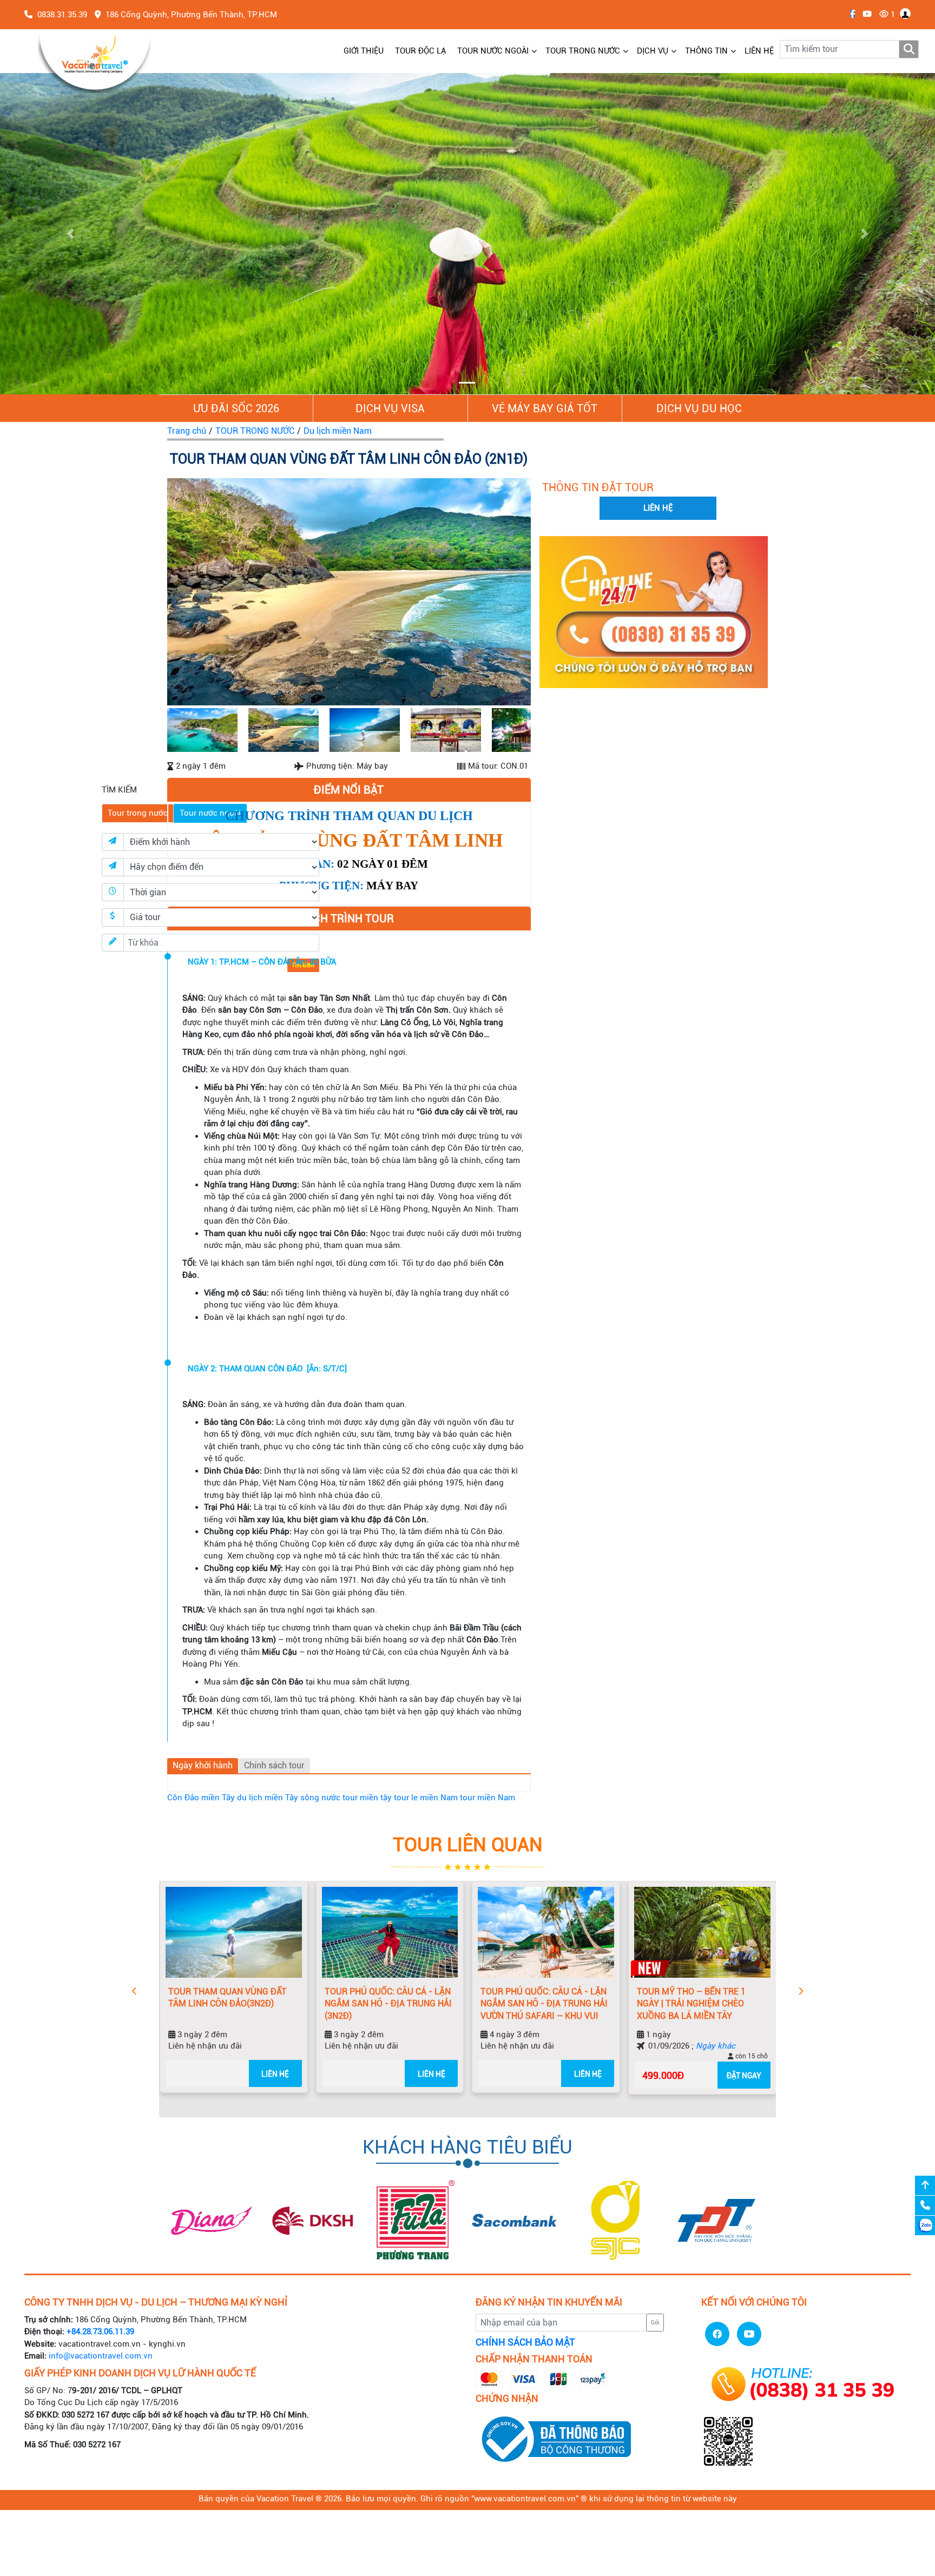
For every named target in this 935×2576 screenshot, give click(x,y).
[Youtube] (864, 14)
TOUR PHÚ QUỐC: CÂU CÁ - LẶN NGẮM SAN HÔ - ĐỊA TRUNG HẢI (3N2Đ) (359, 2004)
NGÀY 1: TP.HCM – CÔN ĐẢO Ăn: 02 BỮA (262, 962)
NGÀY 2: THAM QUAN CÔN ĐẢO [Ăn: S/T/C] (267, 1369)
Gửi (655, 2323)
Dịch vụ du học (699, 408)
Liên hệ (246, 2074)
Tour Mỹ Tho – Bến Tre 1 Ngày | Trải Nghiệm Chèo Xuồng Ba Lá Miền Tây (662, 2004)
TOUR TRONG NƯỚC (255, 431)
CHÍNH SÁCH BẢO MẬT (525, 2342)
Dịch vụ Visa (390, 408)
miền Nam (439, 1798)
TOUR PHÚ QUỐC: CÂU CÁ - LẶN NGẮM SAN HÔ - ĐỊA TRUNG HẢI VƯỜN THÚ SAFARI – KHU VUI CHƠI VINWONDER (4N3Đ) (515, 2005)
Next (545, 594)
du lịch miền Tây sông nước (289, 1798)
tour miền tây (367, 1798)
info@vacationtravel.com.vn (101, 2356)
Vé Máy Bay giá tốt (545, 408)
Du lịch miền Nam (338, 431)
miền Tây (218, 1798)
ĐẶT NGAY (715, 2076)
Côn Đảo (183, 1798)
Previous (153, 594)
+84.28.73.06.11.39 (100, 2331)
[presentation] (134, 1992)
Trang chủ (187, 431)
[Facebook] (850, 14)
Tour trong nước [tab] (138, 813)
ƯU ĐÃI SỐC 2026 (236, 408)
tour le (406, 1798)
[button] (70, 234)
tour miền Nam (488, 1798)
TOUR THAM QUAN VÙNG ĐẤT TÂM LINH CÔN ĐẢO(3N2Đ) (198, 1998)
